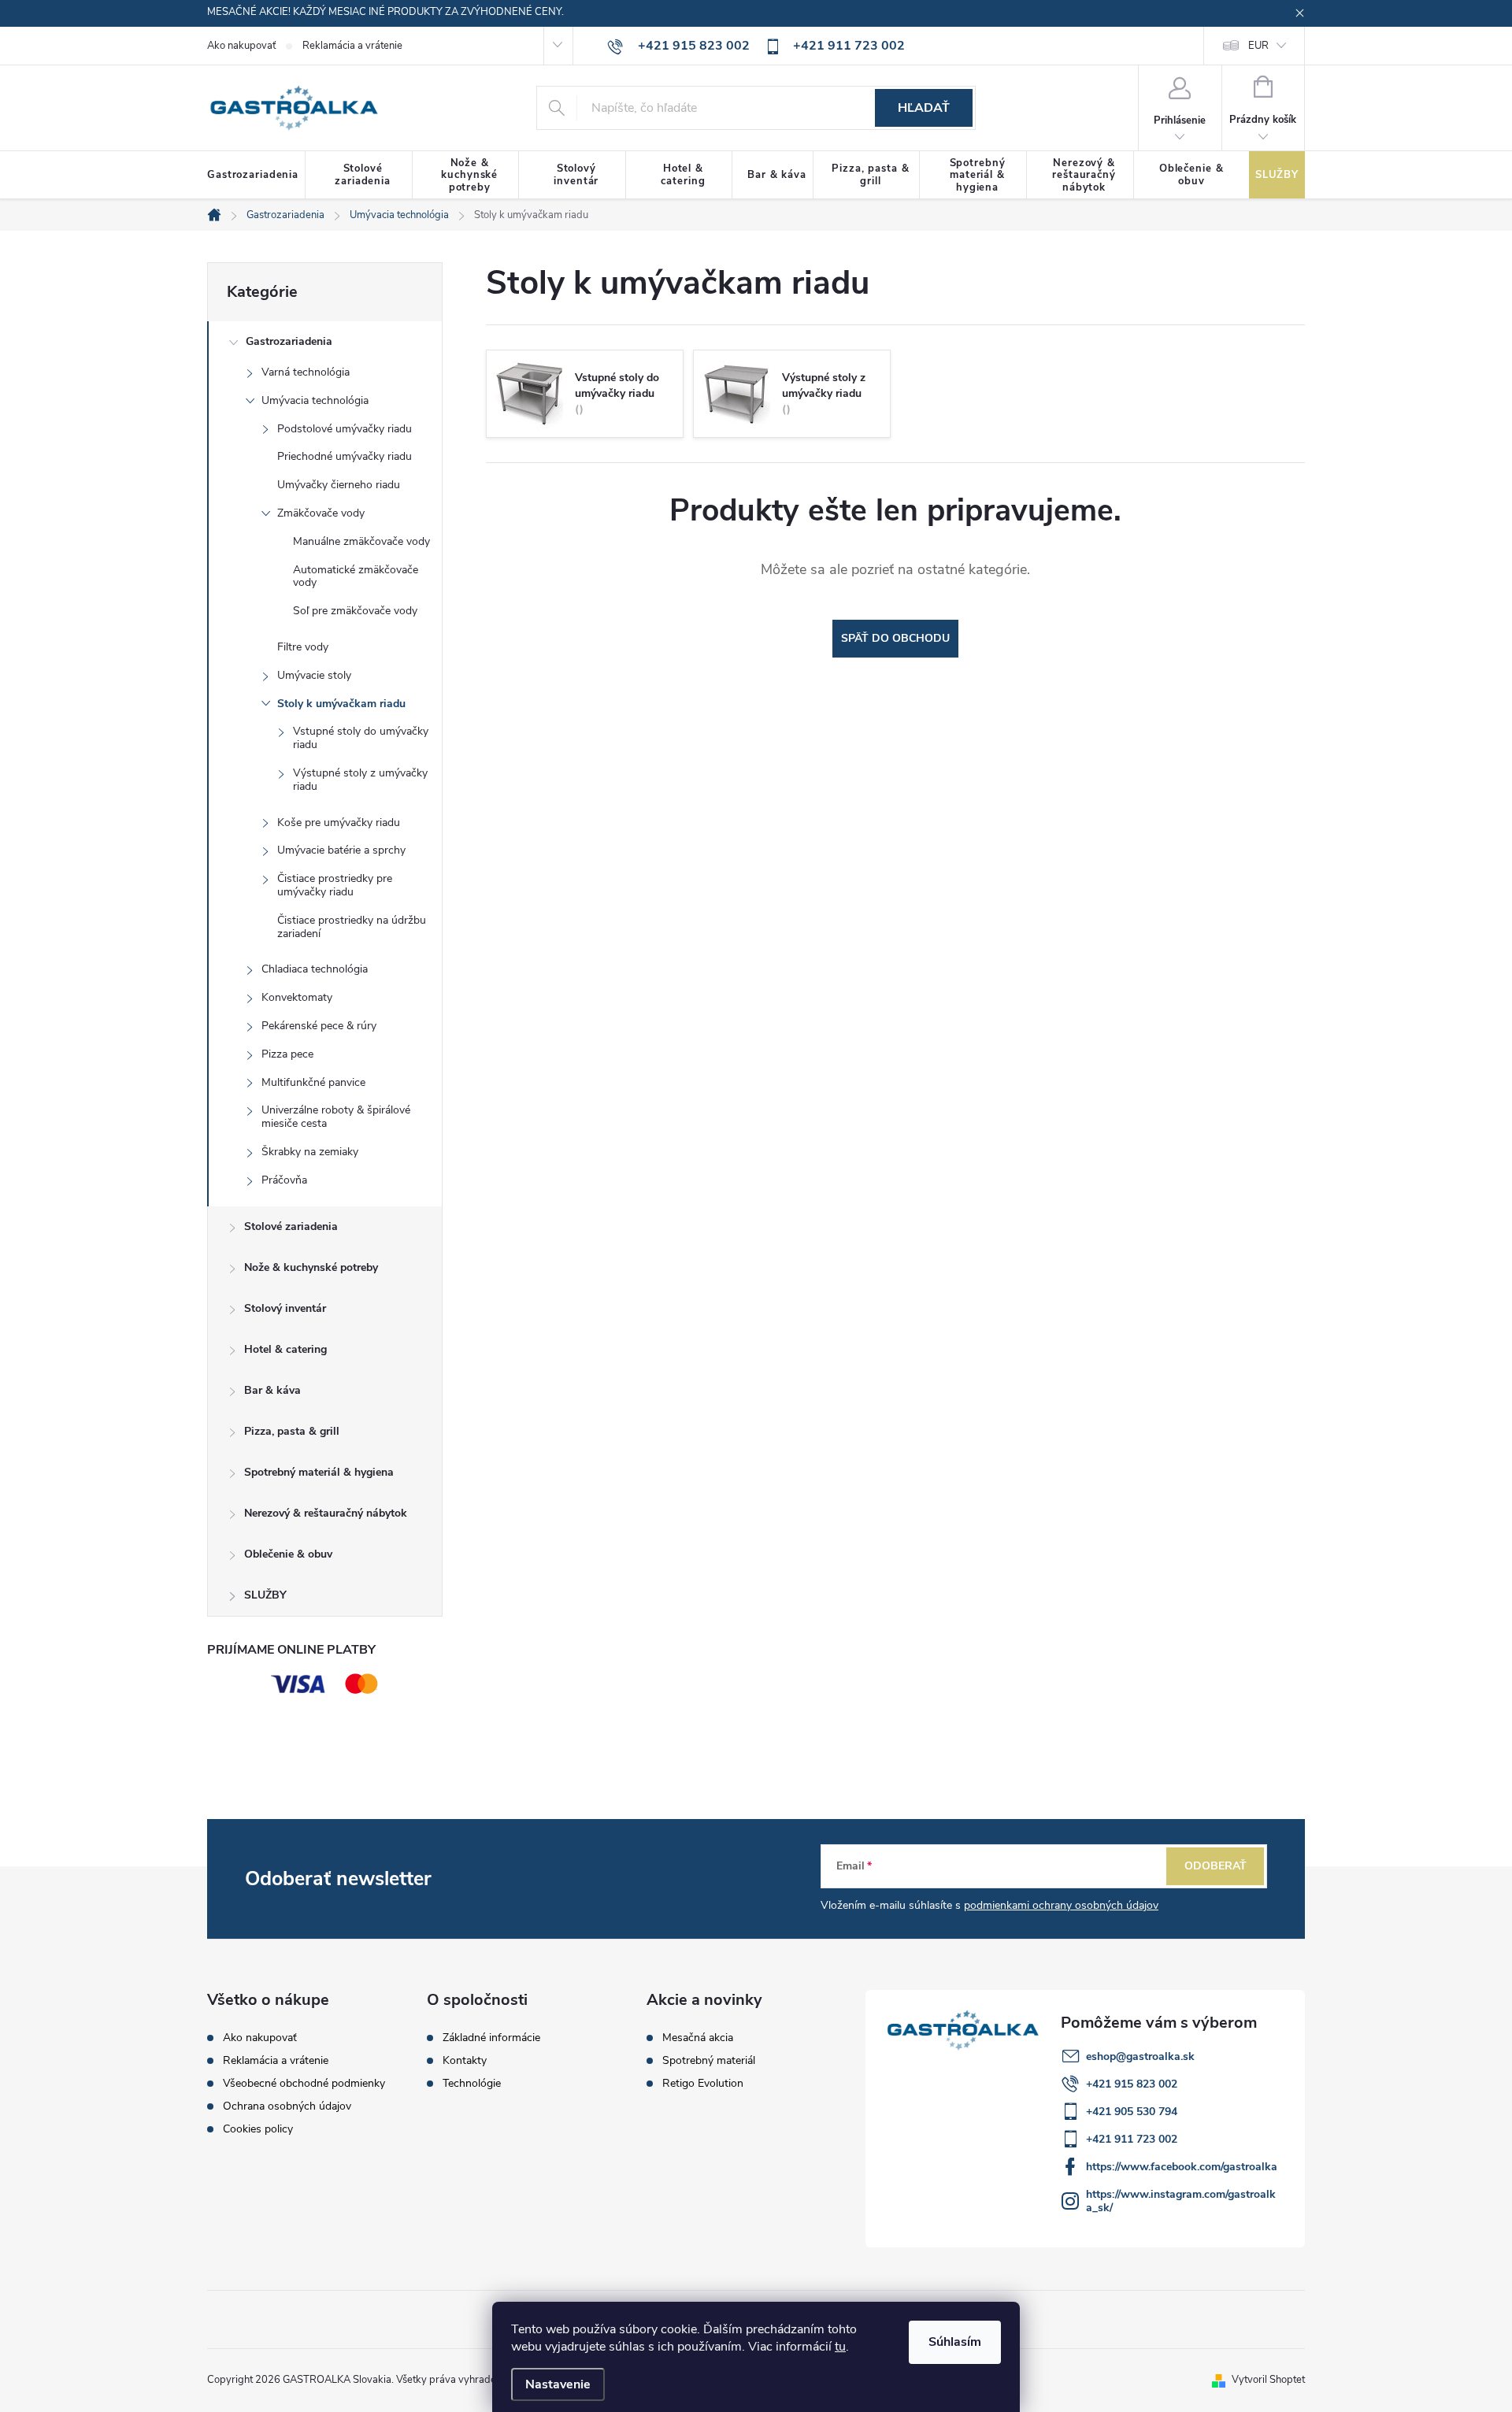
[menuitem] (256, 176)
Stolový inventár (285, 1308)
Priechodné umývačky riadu (345, 456)
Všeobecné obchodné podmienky (304, 2083)
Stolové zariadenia (291, 1226)
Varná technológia (306, 372)
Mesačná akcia (698, 2038)
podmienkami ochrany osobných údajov (1061, 1905)
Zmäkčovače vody (321, 513)
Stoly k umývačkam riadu (341, 704)
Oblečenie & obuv (288, 1554)
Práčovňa (284, 1180)
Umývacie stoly (314, 675)
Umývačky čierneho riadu (339, 485)
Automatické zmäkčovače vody (356, 576)
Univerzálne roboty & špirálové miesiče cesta (336, 1117)
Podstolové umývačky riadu (345, 429)
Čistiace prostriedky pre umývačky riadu (335, 885)
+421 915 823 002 (1132, 2084)
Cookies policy (258, 2129)
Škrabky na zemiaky (310, 1152)
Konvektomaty (297, 997)
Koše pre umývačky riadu (339, 823)
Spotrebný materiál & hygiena (319, 1472)
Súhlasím (955, 2342)
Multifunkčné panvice (313, 1082)
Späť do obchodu (895, 638)
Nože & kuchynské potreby (311, 1267)
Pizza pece (287, 1054)
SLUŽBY (265, 1595)
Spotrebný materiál (709, 2061)
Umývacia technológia (315, 400)
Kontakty (465, 2061)
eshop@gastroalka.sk (1140, 2056)
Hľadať (924, 108)
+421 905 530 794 (1132, 2112)
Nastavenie (558, 2384)
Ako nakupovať (241, 46)
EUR (1258, 46)
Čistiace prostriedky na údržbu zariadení (352, 927)
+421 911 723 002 (1132, 2139)
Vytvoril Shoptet (1268, 2380)
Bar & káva (272, 1390)
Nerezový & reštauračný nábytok (326, 1513)
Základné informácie (491, 2038)
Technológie (472, 2084)
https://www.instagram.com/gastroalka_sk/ (1181, 2201)
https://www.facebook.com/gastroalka (1182, 2167)
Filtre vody (303, 647)
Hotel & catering (285, 1349)
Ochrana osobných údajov (287, 2106)
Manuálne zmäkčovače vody (361, 541)
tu (840, 2347)
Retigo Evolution (703, 2084)
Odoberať (1216, 1866)
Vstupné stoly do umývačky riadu (361, 738)
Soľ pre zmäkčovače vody (355, 611)
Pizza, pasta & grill (292, 1431)
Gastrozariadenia (289, 341)
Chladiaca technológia (315, 969)
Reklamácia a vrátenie (352, 46)
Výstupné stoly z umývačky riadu (360, 780)
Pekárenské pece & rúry (319, 1026)
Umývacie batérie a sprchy (341, 850)
